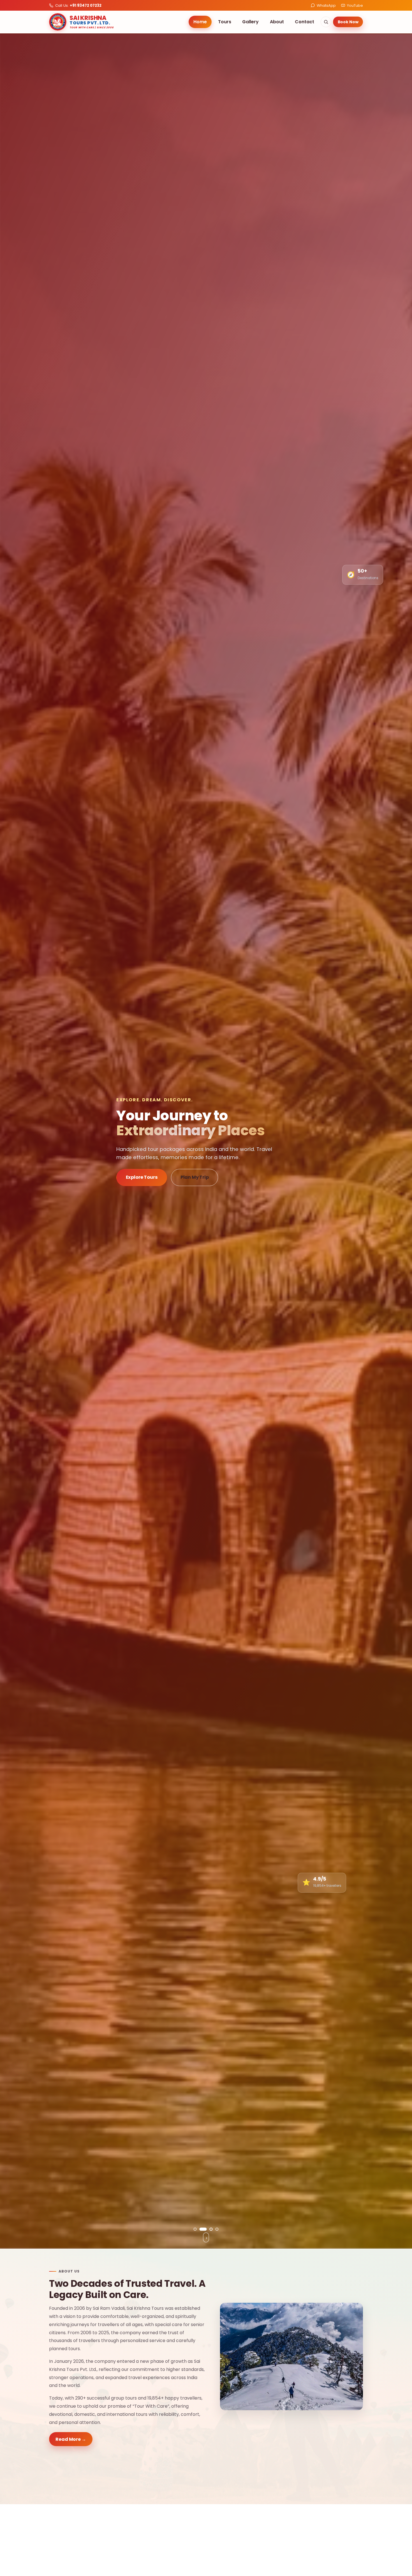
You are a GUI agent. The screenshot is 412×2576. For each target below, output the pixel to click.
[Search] (326, 22)
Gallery (250, 22)
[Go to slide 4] (217, 2229)
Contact (305, 22)
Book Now (348, 22)
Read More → (71, 2439)
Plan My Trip (195, 1177)
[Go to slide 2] (201, 2229)
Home (200, 22)
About (277, 22)
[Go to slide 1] (195, 2229)
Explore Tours (142, 1177)
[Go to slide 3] (209, 2229)
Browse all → (345, 2552)
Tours (225, 22)
